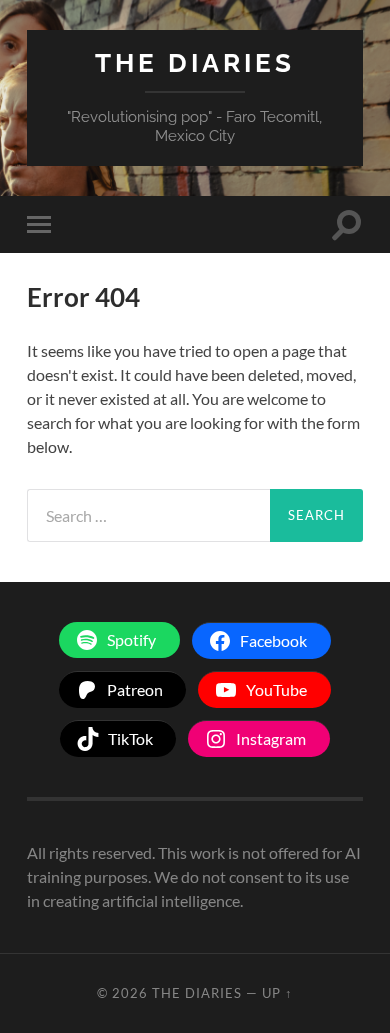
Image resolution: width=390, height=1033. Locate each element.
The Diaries (195, 62)
